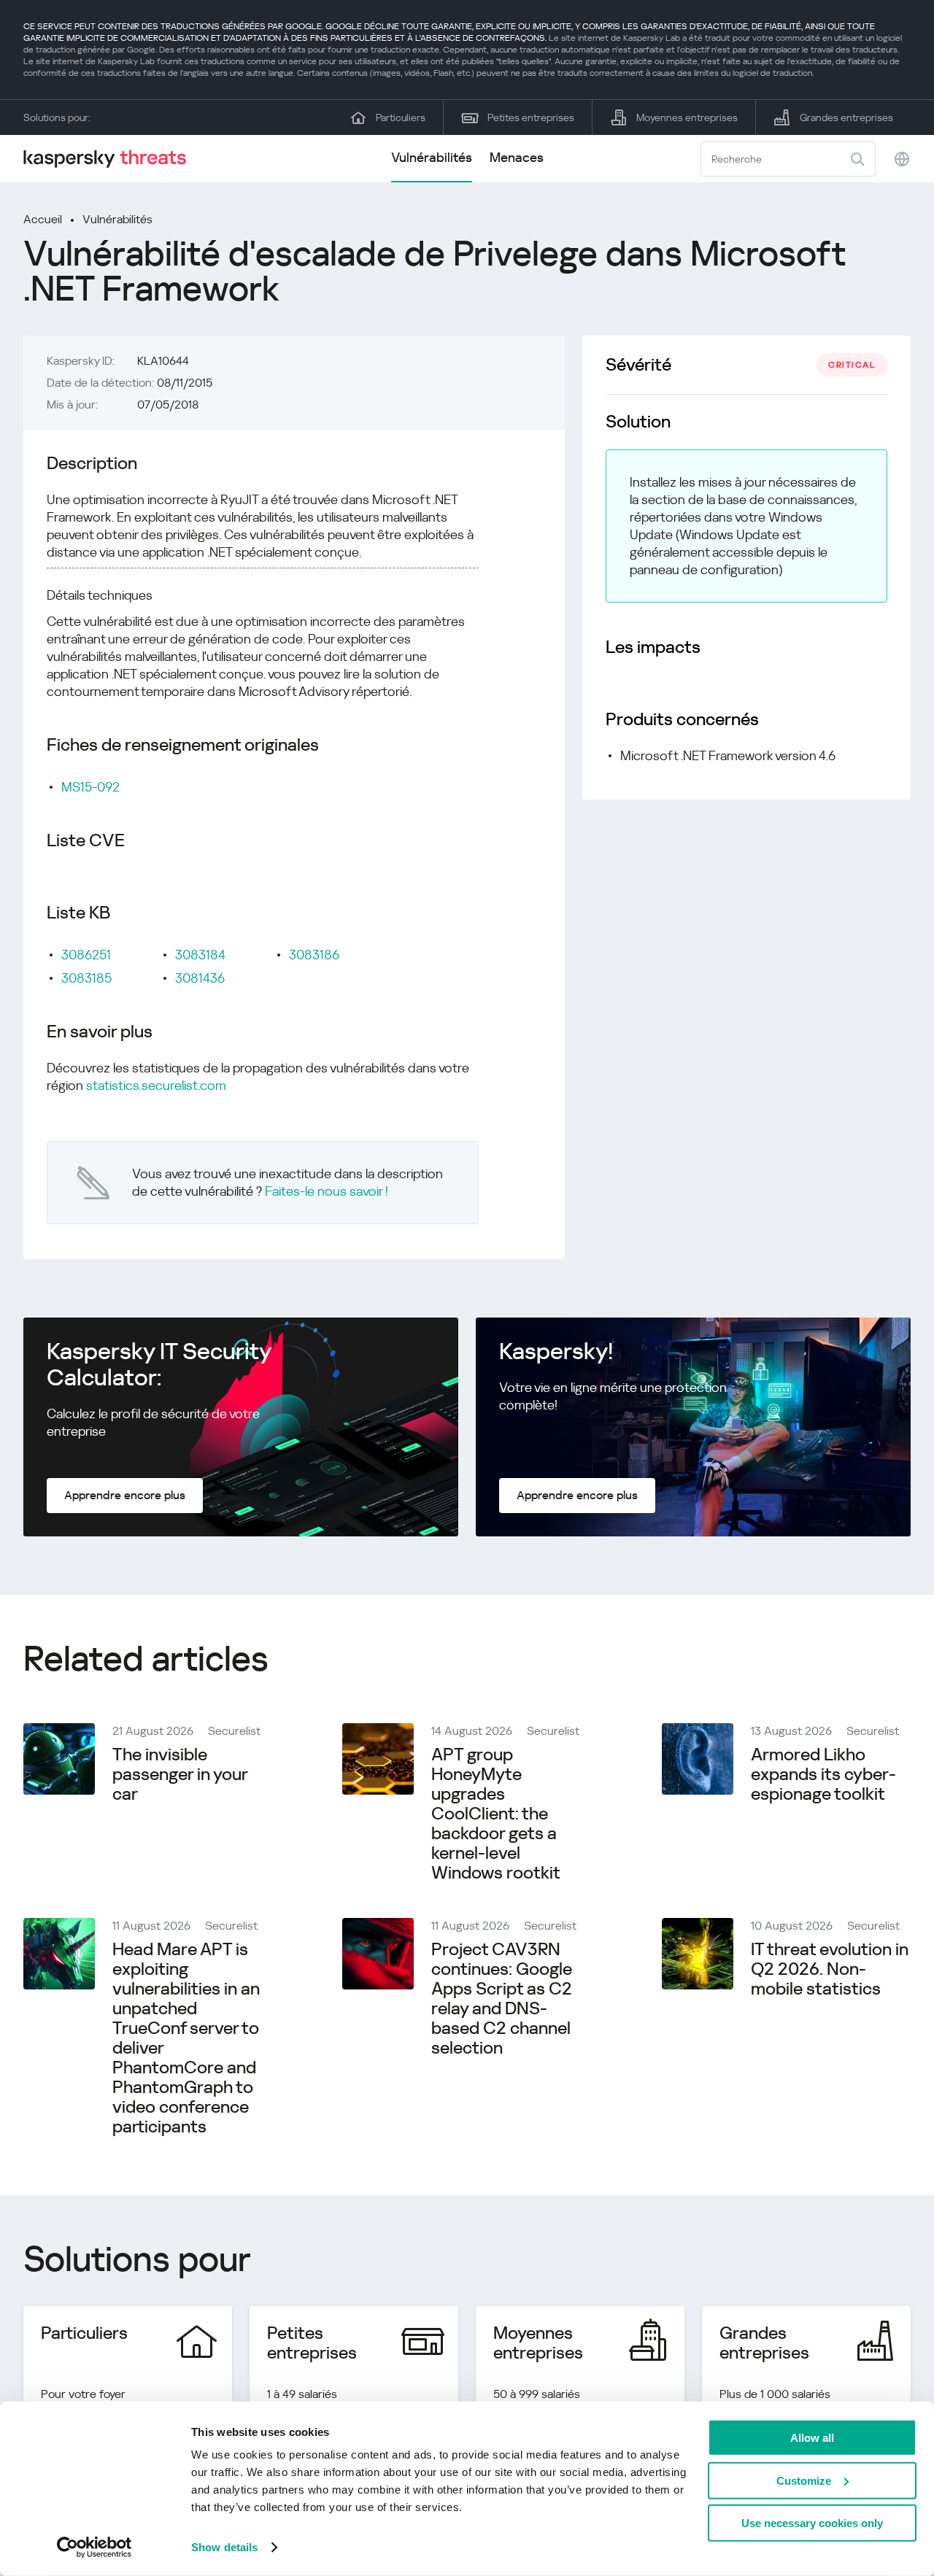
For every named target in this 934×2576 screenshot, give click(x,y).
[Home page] (111, 159)
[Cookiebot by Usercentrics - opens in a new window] (94, 2548)
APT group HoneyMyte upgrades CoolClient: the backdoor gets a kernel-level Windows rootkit (496, 1814)
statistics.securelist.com (156, 1085)
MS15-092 (90, 787)
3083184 (200, 955)
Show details (224, 2547)
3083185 (86, 978)
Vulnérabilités (432, 157)
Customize (804, 2480)
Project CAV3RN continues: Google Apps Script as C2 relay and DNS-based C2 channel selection (502, 1999)
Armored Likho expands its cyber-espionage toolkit (823, 1774)
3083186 (314, 955)
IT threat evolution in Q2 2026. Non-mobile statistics (830, 1969)
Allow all (812, 2438)
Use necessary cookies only (812, 2523)
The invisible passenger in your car (180, 1774)
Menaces (517, 157)
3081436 (200, 978)
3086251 (86, 955)
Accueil (43, 219)
